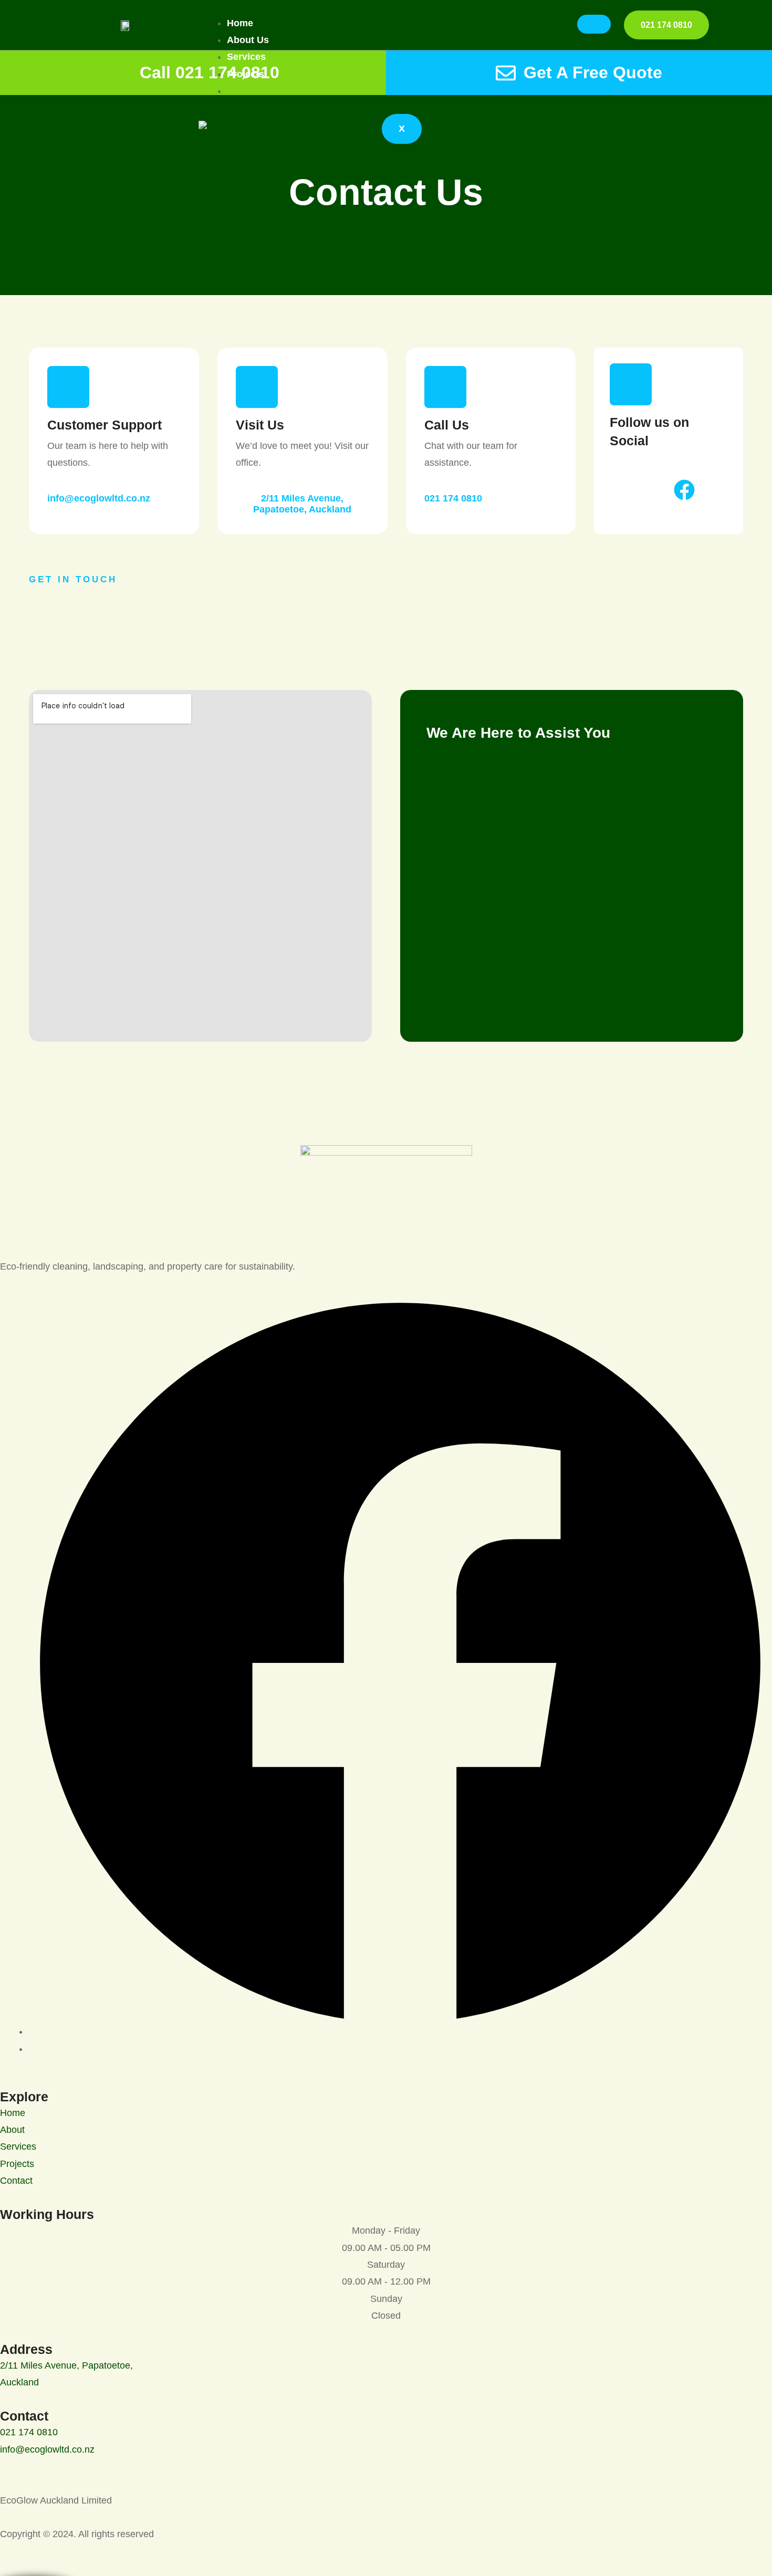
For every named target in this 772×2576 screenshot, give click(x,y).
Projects (246, 74)
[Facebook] (400, 2032)
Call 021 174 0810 (210, 72)
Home (240, 23)
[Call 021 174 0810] (122, 73)
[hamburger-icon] (594, 24)
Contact (244, 91)
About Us (248, 40)
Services (246, 57)
